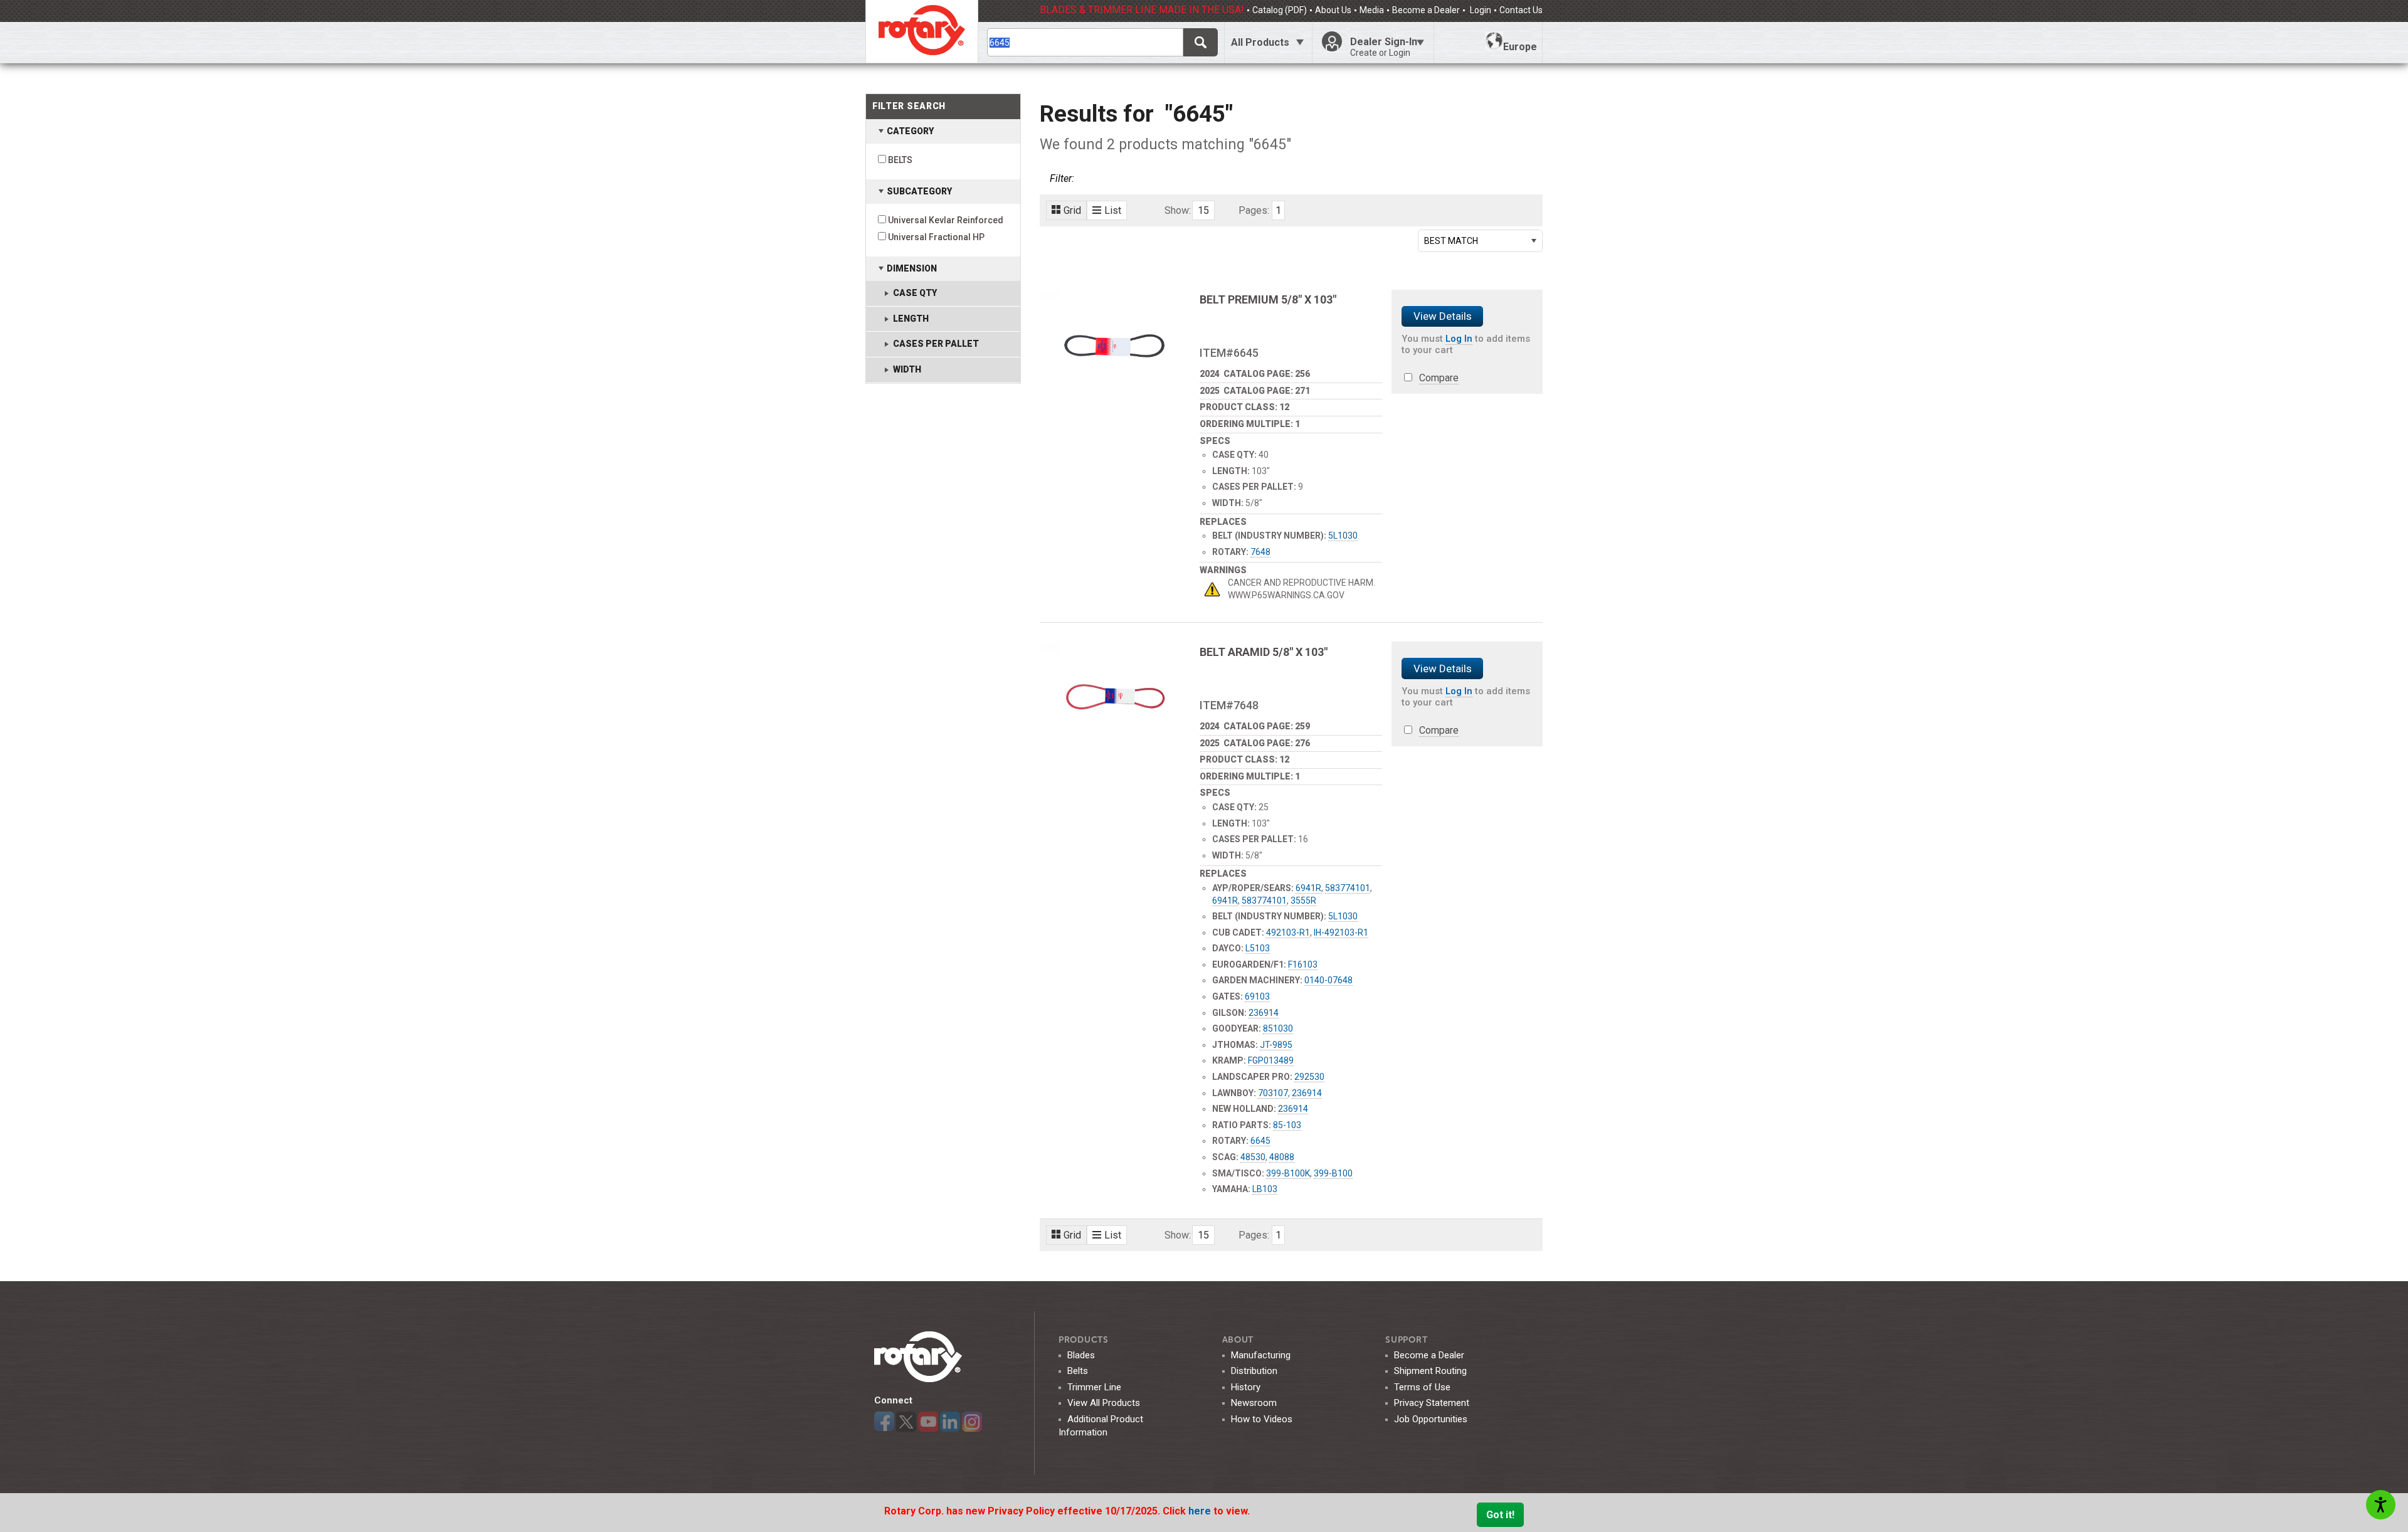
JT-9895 (1276, 1045)
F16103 (1303, 964)
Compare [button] (1439, 378)
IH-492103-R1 (1341, 932)
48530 (1253, 1157)
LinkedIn (950, 1422)
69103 (1257, 996)
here (1201, 1511)
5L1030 (1343, 536)
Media (1372, 10)
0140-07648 (1328, 980)
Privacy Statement (1432, 1403)
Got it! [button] (1500, 1515)
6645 (1260, 1141)
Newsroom (1254, 1403)
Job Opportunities (1431, 1419)
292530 (1309, 1077)
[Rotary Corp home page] (922, 31)
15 (1203, 210)
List (1113, 210)
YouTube (928, 1422)
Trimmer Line (1094, 1387)
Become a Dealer (1426, 10)
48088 (1282, 1157)
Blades (1081, 1355)
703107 (1273, 1093)
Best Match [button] (1451, 241)
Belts (1078, 1371)
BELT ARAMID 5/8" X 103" (1264, 652)
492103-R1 (1288, 932)
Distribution (1254, 1371)
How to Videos (1262, 1419)
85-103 (1287, 1125)
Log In (1459, 339)
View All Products (1104, 1403)
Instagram (972, 1422)
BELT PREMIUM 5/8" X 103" (1268, 299)
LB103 (1265, 1189)
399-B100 (1333, 1173)
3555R (1303, 901)
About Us (1333, 10)
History (1246, 1387)
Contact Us (1521, 10)
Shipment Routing (1430, 1371)
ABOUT (1238, 1340)
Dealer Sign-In (1384, 47)
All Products (1260, 42)
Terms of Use (1422, 1387)
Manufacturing (1261, 1355)
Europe (1520, 47)
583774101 (1348, 888)
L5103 (1258, 948)
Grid (1072, 210)
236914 (1264, 1013)
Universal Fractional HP (936, 237)
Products (1084, 1340)
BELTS (900, 160)
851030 (1278, 1028)
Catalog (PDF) (1280, 10)
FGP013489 (1271, 1060)
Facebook (884, 1422)
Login (1480, 10)
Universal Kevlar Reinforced (946, 220)
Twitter (906, 1422)
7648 (1260, 552)
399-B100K (1288, 1173)
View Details (1443, 316)
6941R (1308, 888)
